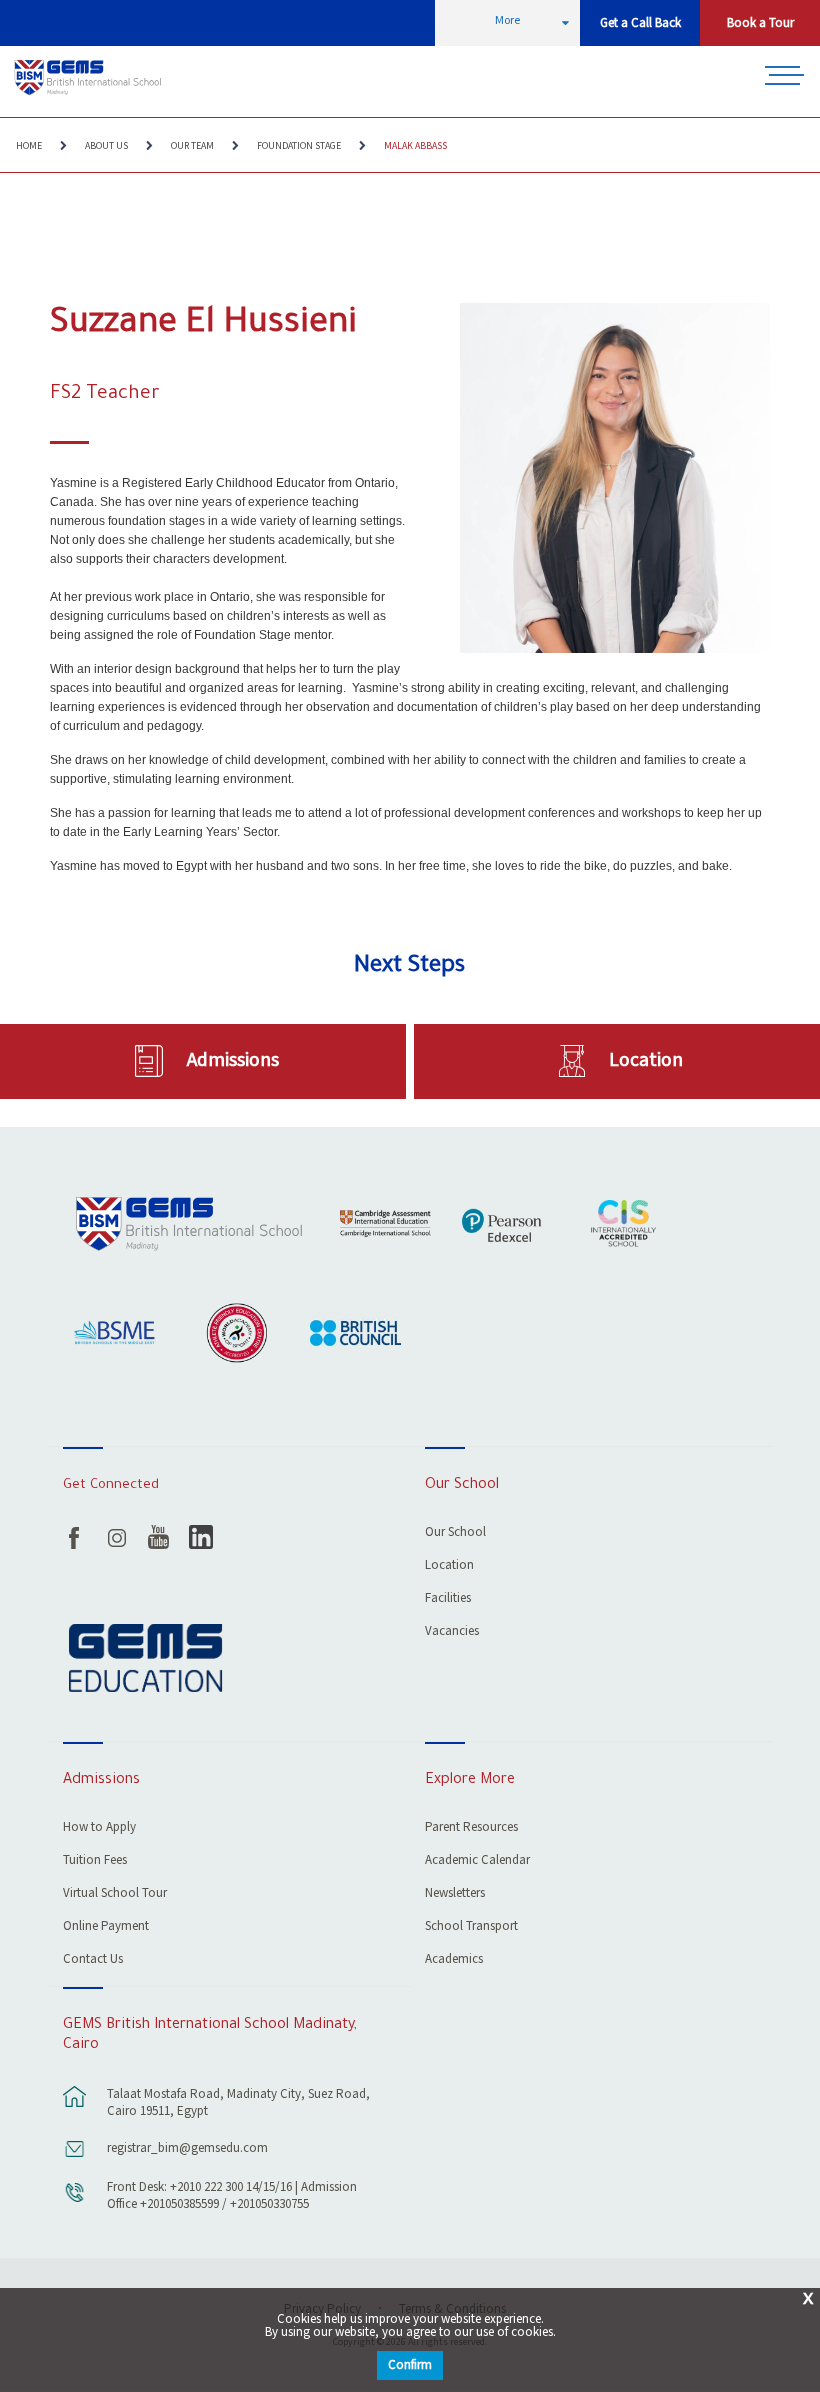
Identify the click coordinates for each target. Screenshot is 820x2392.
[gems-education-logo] (145, 1659)
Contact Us (93, 1960)
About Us (106, 146)
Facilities (448, 1599)
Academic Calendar (477, 1861)
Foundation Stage (299, 146)
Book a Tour (760, 23)
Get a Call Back (640, 23)
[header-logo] (89, 78)
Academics (454, 1960)
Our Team (192, 146)
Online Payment (106, 1927)
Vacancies (452, 1632)
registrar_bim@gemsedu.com (187, 2148)
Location (646, 1060)
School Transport (471, 1927)
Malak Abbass (415, 146)
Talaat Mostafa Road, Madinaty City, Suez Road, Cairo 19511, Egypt (238, 2103)
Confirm (410, 2365)
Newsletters (455, 1894)
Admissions (233, 1060)
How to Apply (99, 1828)
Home (29, 146)
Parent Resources (471, 1828)
